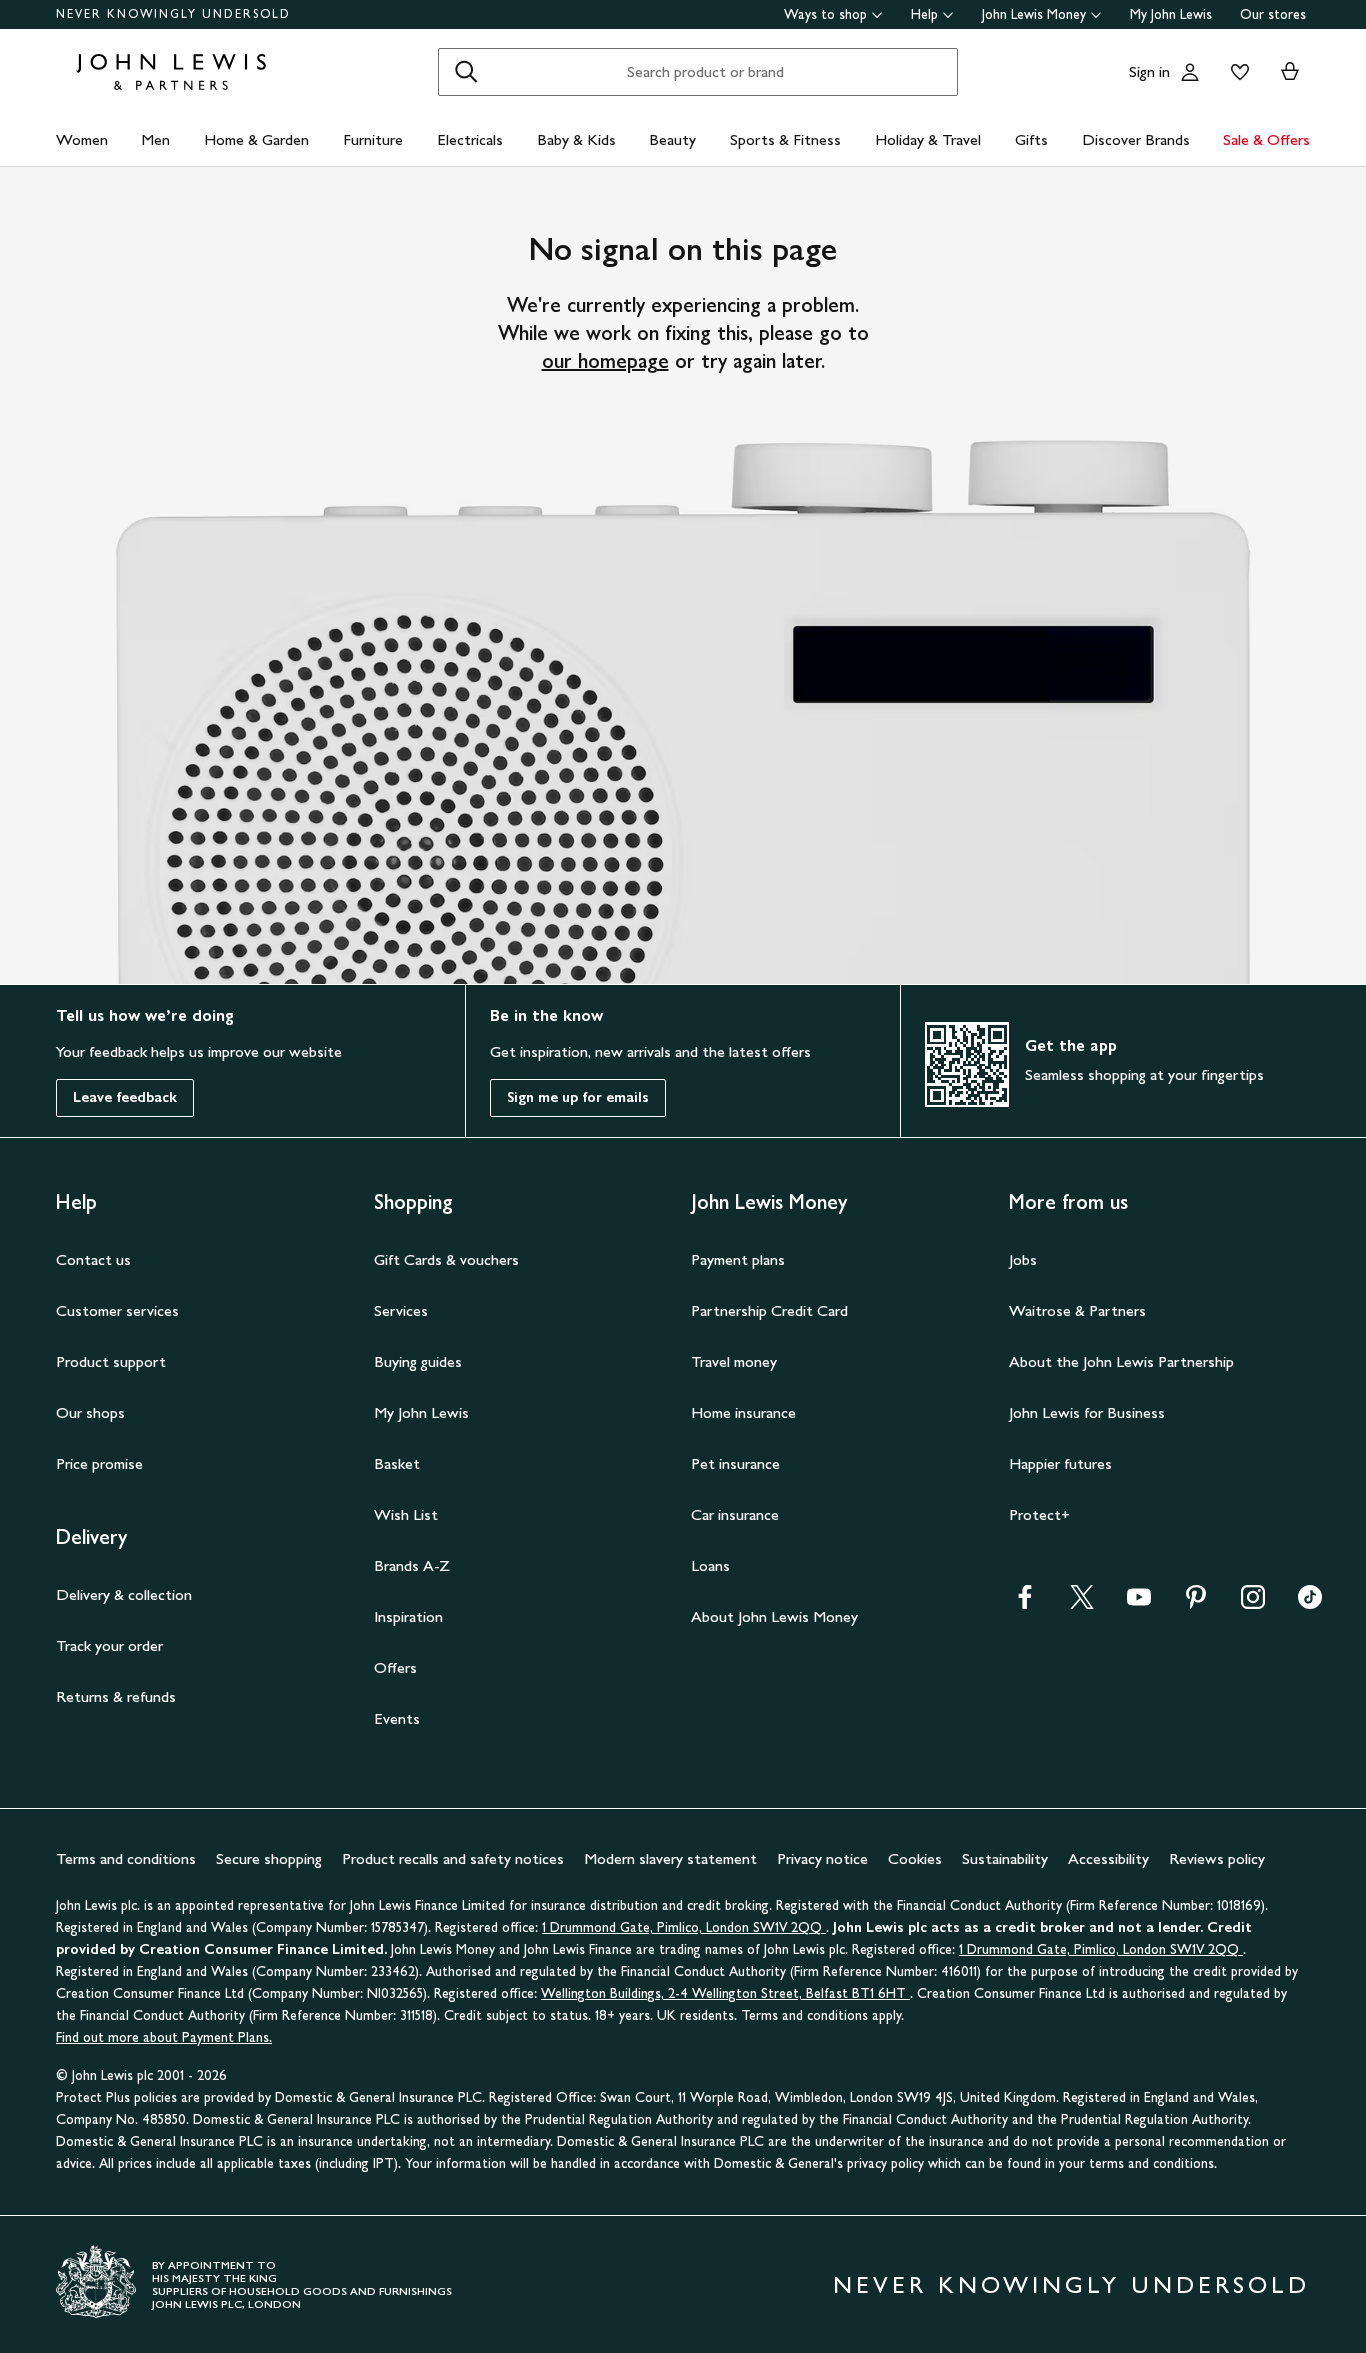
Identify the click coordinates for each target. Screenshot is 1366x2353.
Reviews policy (1217, 1858)
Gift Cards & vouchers (446, 1259)
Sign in (1149, 71)
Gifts (1031, 139)
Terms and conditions (126, 1858)
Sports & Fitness (785, 139)
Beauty (672, 139)
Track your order (109, 1645)
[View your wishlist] (1236, 72)
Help (924, 14)
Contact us (93, 1259)
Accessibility (1108, 1858)
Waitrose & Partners (1077, 1310)
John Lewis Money (1034, 14)
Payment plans (738, 1259)
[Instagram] (1253, 1603)
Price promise (99, 1463)
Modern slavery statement (670, 1858)
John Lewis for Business (1087, 1412)
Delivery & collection (124, 1594)
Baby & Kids (576, 139)
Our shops (90, 1412)
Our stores (1273, 14)
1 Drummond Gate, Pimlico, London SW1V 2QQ (684, 1927)
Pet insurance (735, 1463)
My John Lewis (1171, 14)
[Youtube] (1139, 1603)
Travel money (734, 1361)
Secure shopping (269, 1858)
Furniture (373, 139)
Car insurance (735, 1514)
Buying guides (418, 1361)
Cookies (915, 1858)
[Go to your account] (1190, 72)
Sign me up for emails (578, 1097)
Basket (397, 1463)
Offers (395, 1667)
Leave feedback (125, 1097)
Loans (710, 1565)
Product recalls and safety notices (453, 1858)
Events (397, 1718)
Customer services (117, 1310)
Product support (111, 1361)
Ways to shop (825, 14)
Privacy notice (822, 1858)
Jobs (1023, 1259)
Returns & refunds (116, 1696)
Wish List (406, 1514)
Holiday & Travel (928, 139)
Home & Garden (256, 139)
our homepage (605, 361)
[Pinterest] (1196, 1603)
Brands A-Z (412, 1565)
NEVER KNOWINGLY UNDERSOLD (173, 14)
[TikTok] (1310, 1603)
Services (401, 1310)
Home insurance (743, 1412)
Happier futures (1060, 1463)
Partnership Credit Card (769, 1310)
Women (82, 139)
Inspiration (408, 1616)
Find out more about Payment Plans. (164, 2037)
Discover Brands (1136, 139)
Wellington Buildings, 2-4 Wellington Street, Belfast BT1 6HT (725, 1993)
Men (155, 139)
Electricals (470, 139)
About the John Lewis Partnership (1121, 1361)
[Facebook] (1025, 1603)
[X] (1082, 1603)
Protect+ (1039, 1514)
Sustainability (1005, 1858)
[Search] (466, 72)
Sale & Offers (1266, 139)
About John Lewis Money (774, 1616)
